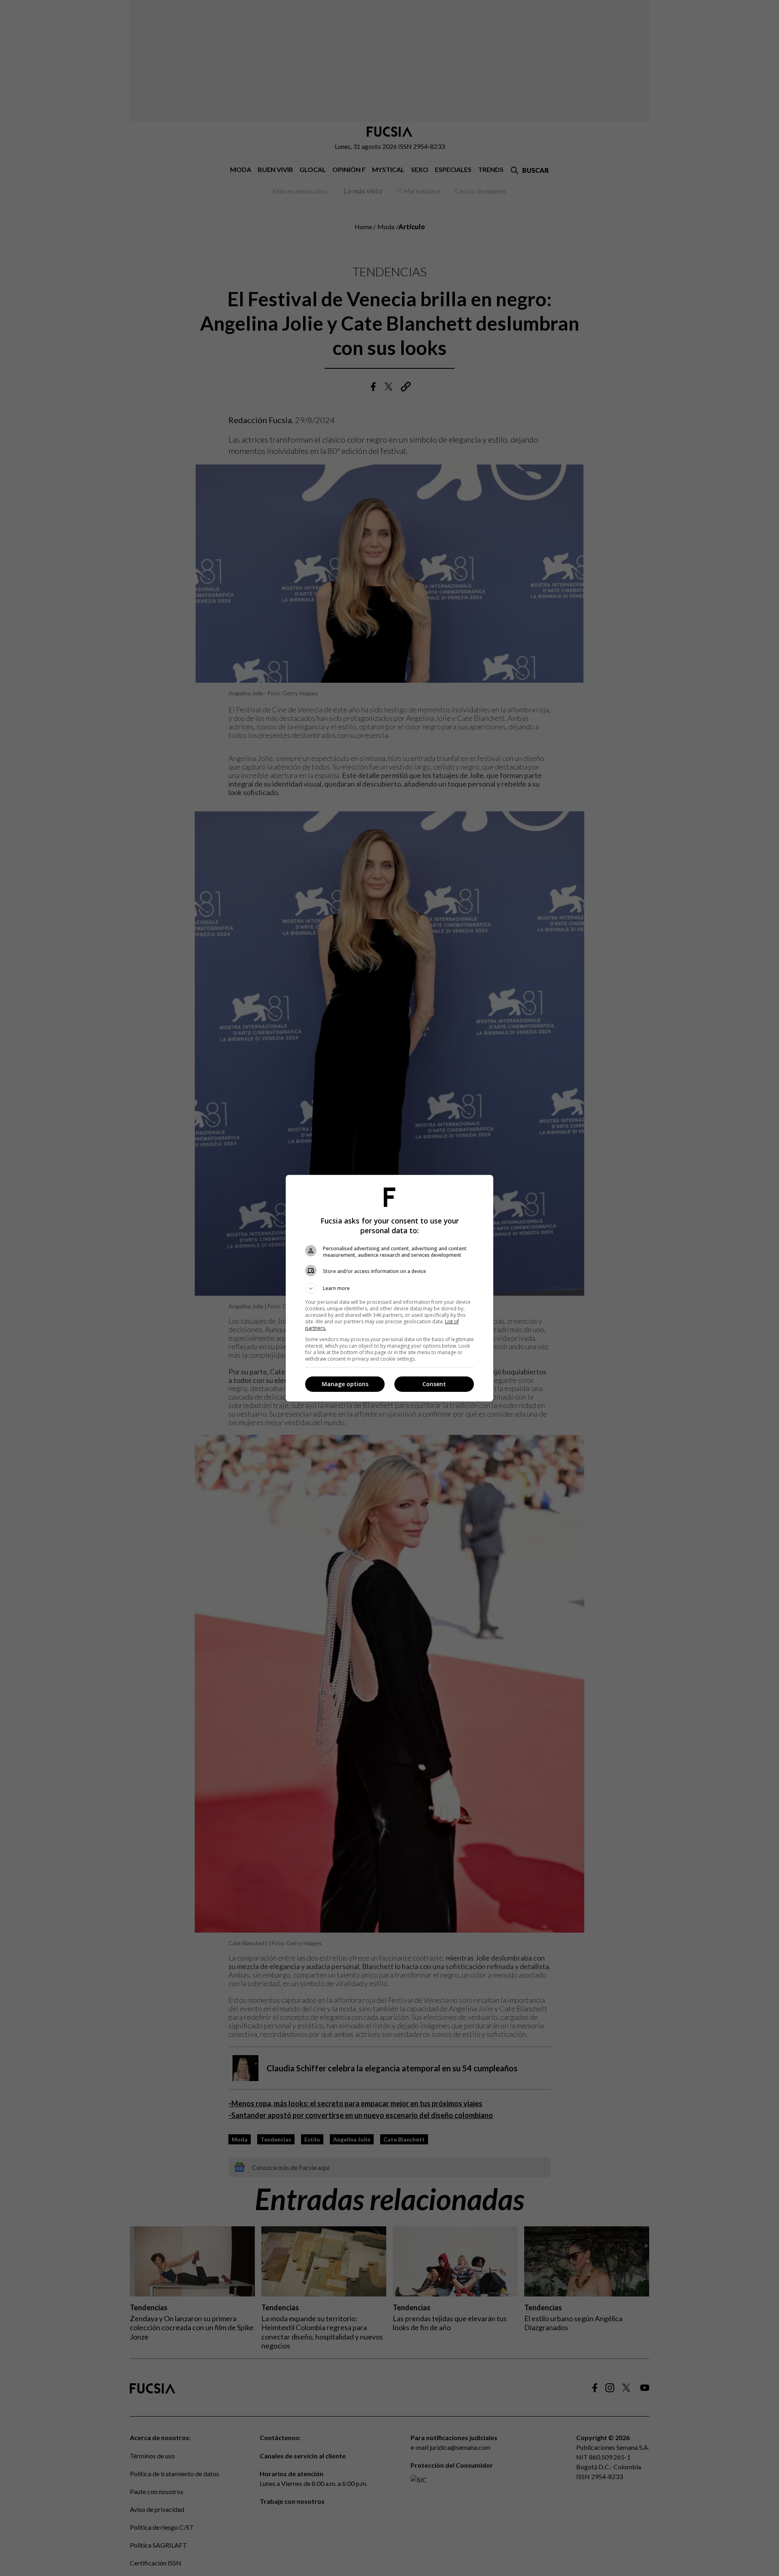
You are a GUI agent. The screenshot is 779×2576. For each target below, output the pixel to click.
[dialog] (389, 1288)
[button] (389, 1288)
